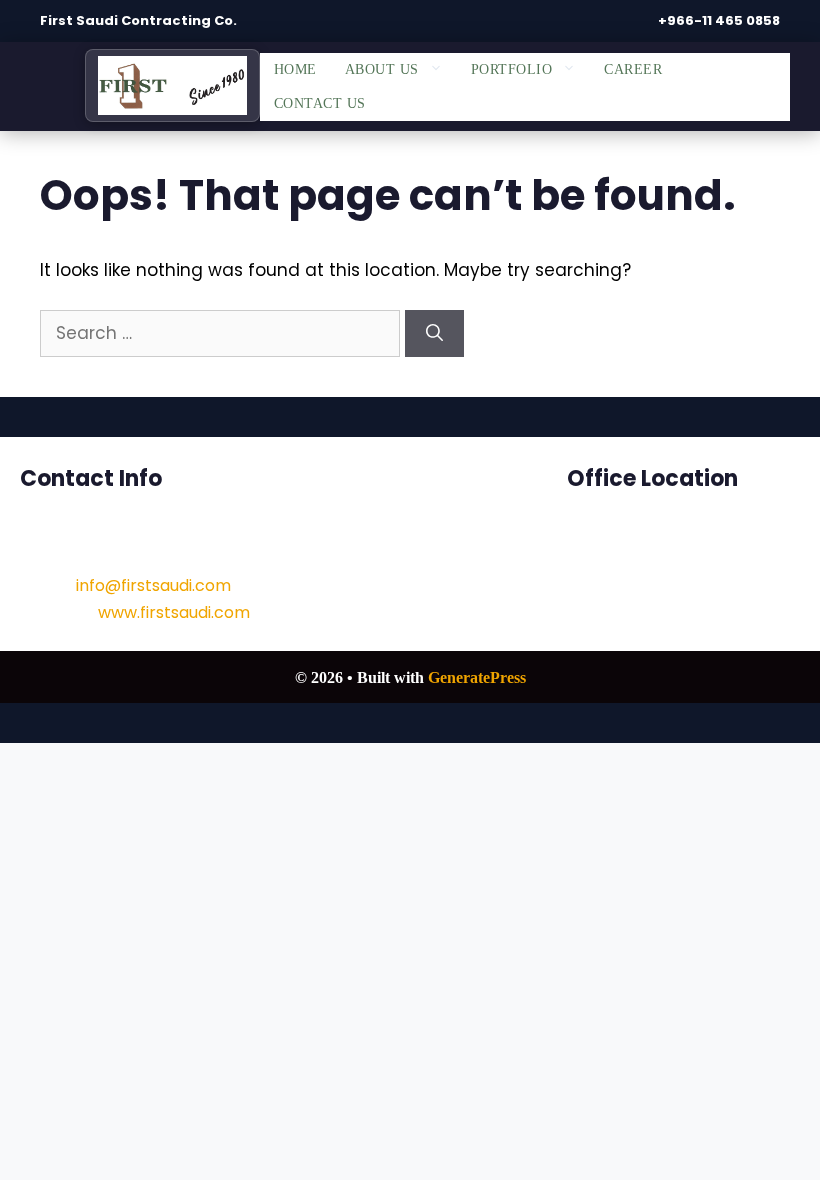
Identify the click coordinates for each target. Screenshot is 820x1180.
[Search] (434, 334)
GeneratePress (477, 677)
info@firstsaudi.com (153, 585)
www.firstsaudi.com (174, 612)
